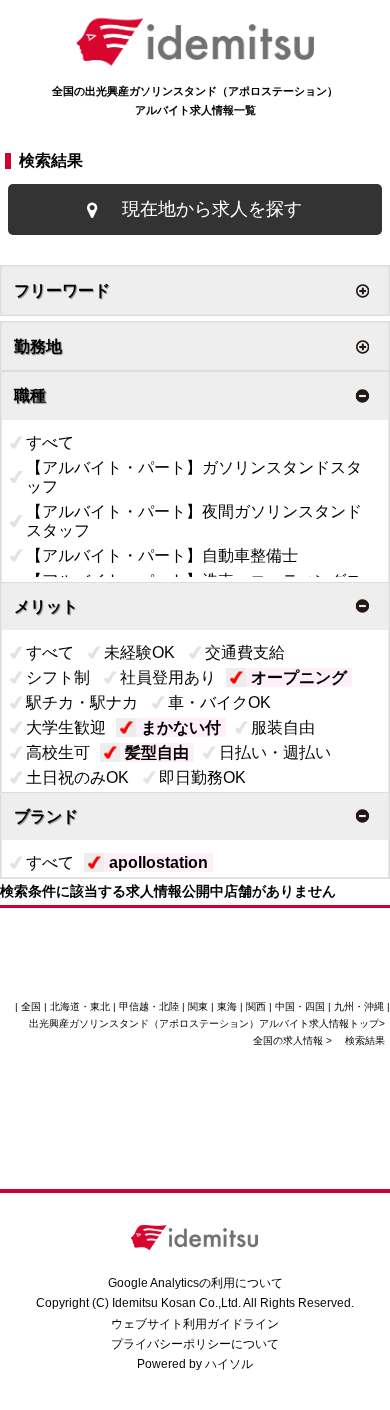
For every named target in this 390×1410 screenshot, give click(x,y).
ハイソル (229, 1364)
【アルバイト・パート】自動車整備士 (162, 555)
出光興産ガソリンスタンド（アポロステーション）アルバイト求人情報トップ (204, 1023)
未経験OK (139, 652)
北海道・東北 (80, 1006)
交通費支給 (245, 652)
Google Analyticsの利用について (195, 1283)
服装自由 (283, 727)
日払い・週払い (275, 752)
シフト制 (58, 677)
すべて (50, 442)
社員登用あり (168, 677)
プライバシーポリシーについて (195, 1344)
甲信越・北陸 (149, 1006)
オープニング (299, 677)
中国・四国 (300, 1006)
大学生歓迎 (66, 727)
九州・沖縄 (359, 1006)
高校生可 (58, 752)
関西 (256, 1006)
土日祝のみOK (77, 777)
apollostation (158, 862)
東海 (227, 1006)
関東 (198, 1006)
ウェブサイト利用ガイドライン (195, 1324)
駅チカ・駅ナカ (82, 702)
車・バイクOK (219, 702)
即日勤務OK (202, 777)
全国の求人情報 (289, 1040)
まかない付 (181, 727)
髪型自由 (157, 752)
